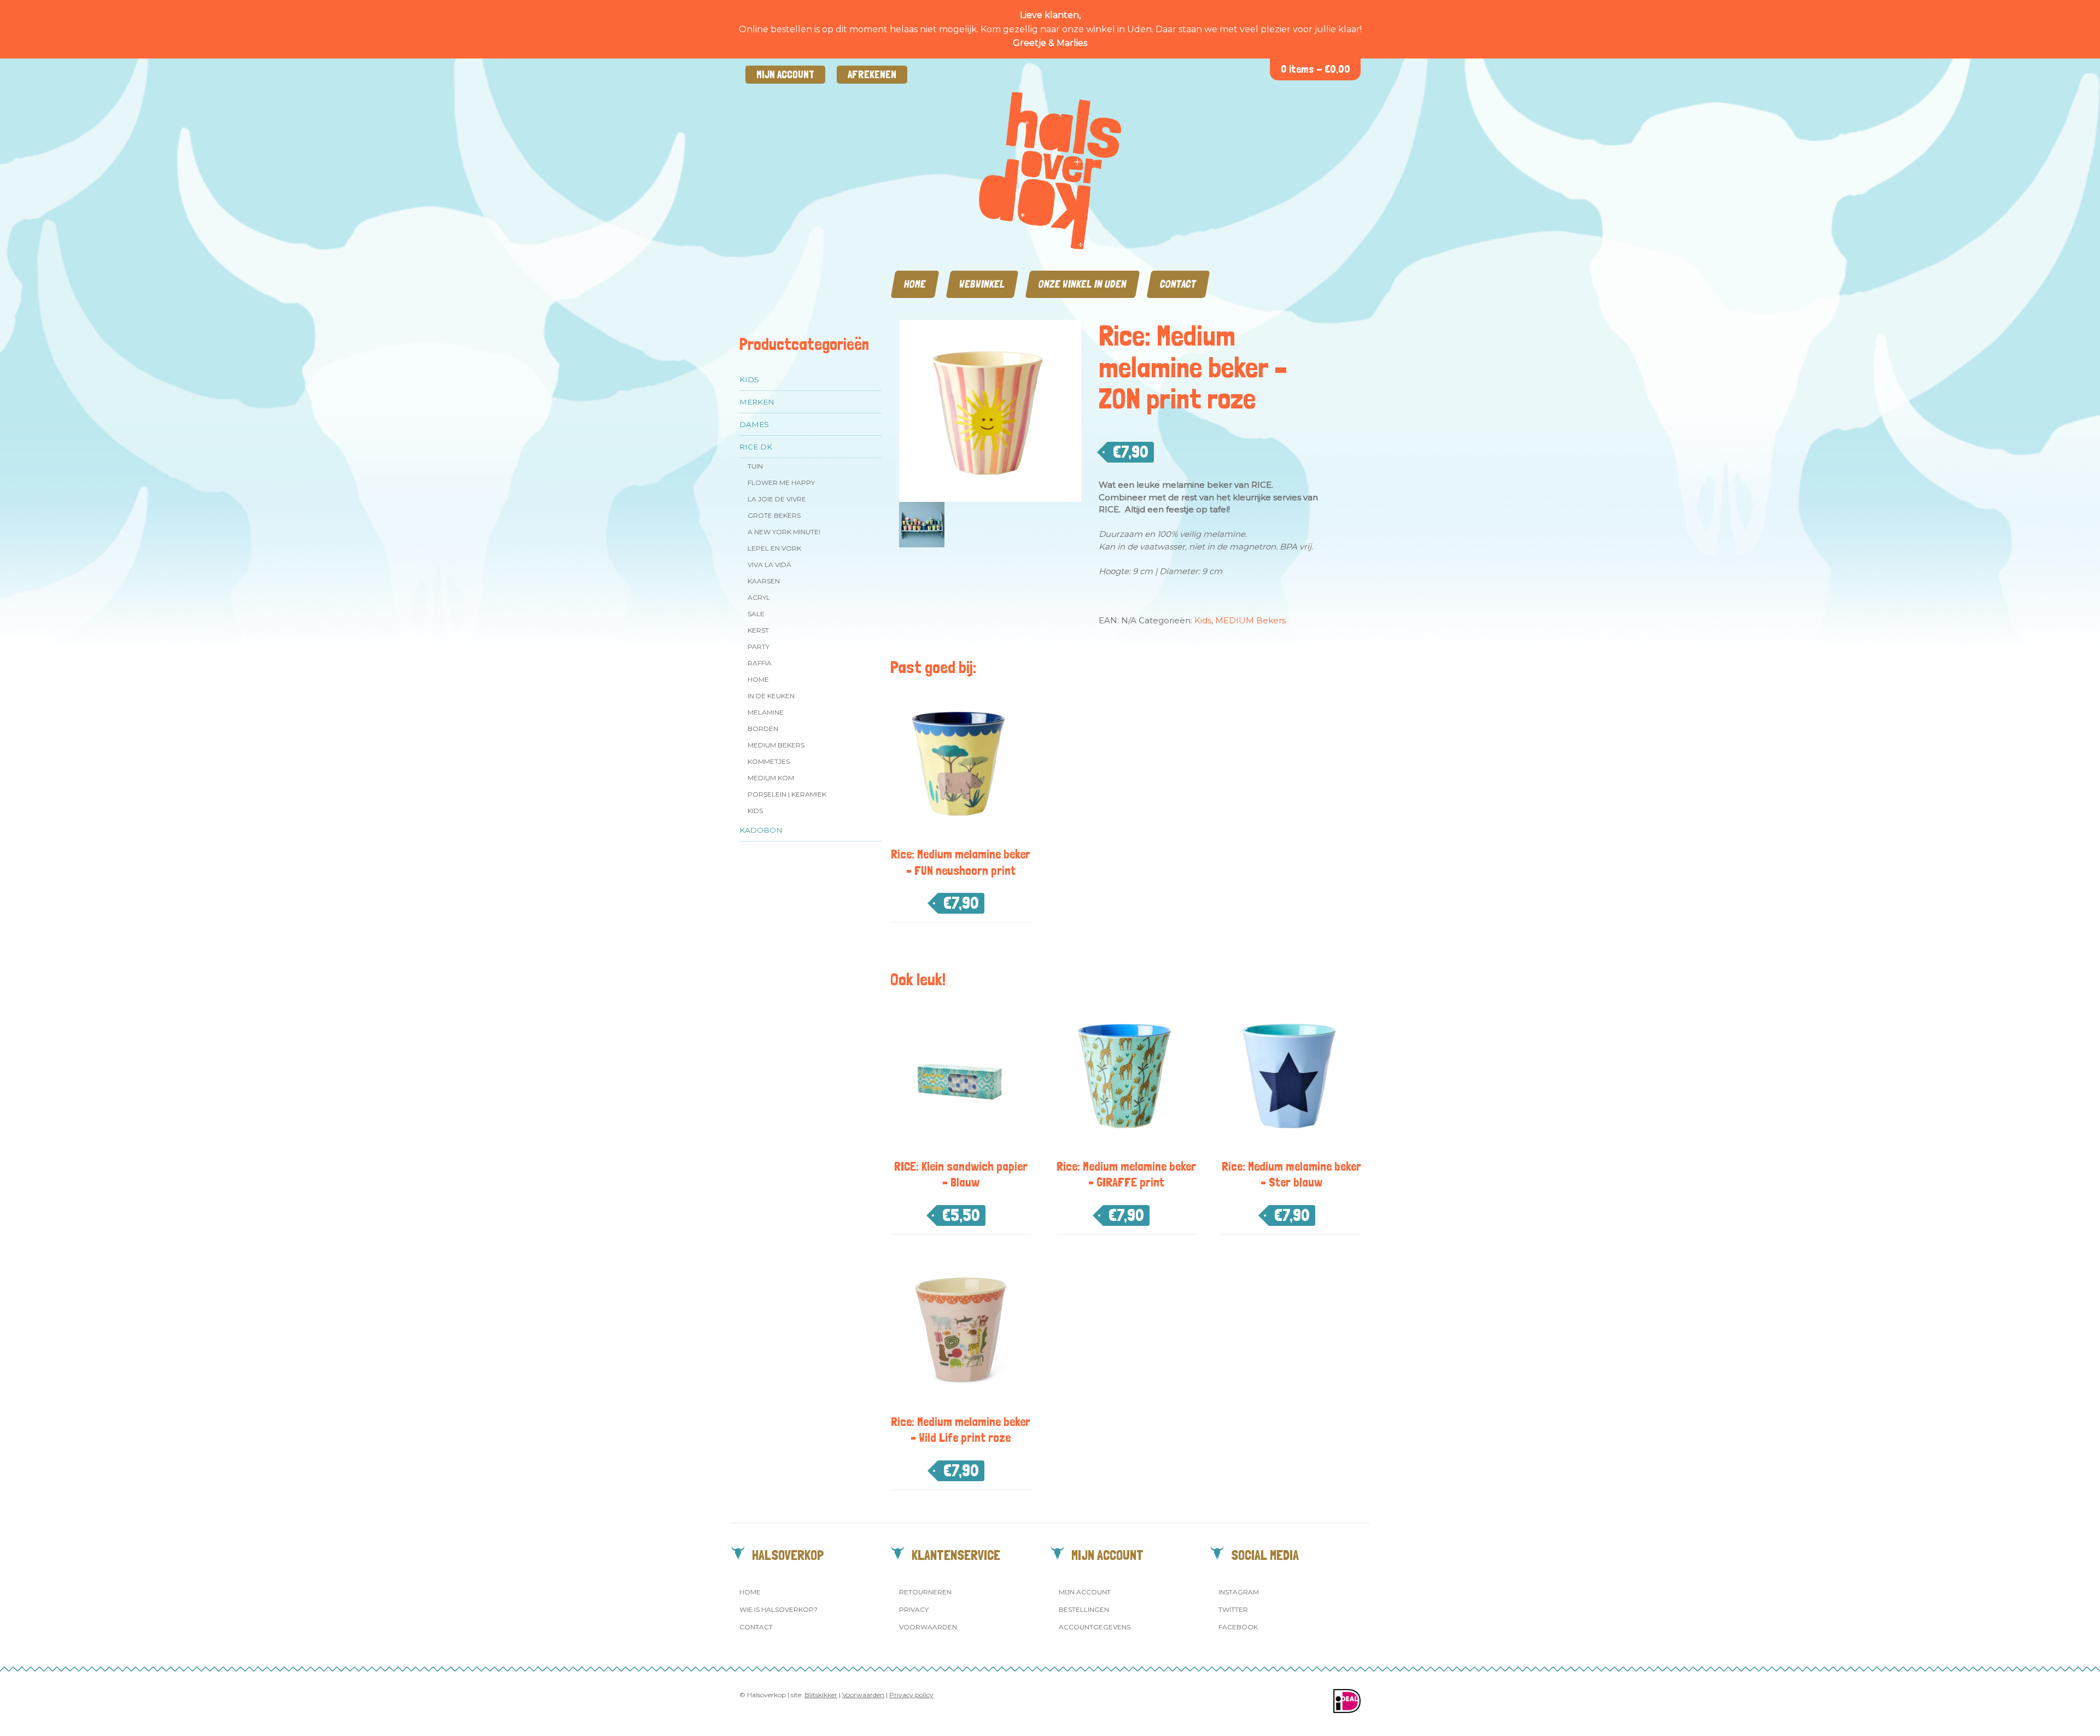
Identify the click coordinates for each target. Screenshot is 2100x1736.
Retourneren (925, 1592)
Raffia (760, 663)
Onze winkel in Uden (1083, 284)
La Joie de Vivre (777, 499)
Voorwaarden (928, 1627)
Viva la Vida (769, 565)
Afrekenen (872, 75)
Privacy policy (911, 1695)
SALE (756, 614)
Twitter (1233, 1609)
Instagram (1239, 1592)
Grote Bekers (774, 515)
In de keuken (771, 696)
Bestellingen (1084, 1609)
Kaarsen (764, 581)
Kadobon (761, 830)
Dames (754, 424)
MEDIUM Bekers (776, 745)
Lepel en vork (774, 548)
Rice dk (756, 447)
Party (759, 647)
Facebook (1238, 1627)
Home (915, 284)
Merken (757, 402)
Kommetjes (769, 761)
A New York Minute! (784, 532)
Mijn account (785, 75)
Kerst (758, 630)
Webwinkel (982, 284)
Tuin (755, 466)
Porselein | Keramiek (787, 794)
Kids (749, 379)
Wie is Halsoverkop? (778, 1609)
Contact (1178, 284)
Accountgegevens (1095, 1627)
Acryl (759, 597)
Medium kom (771, 778)
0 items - (1316, 69)
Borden (763, 729)
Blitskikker (821, 1695)
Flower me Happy (781, 483)
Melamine (766, 712)
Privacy (914, 1609)
